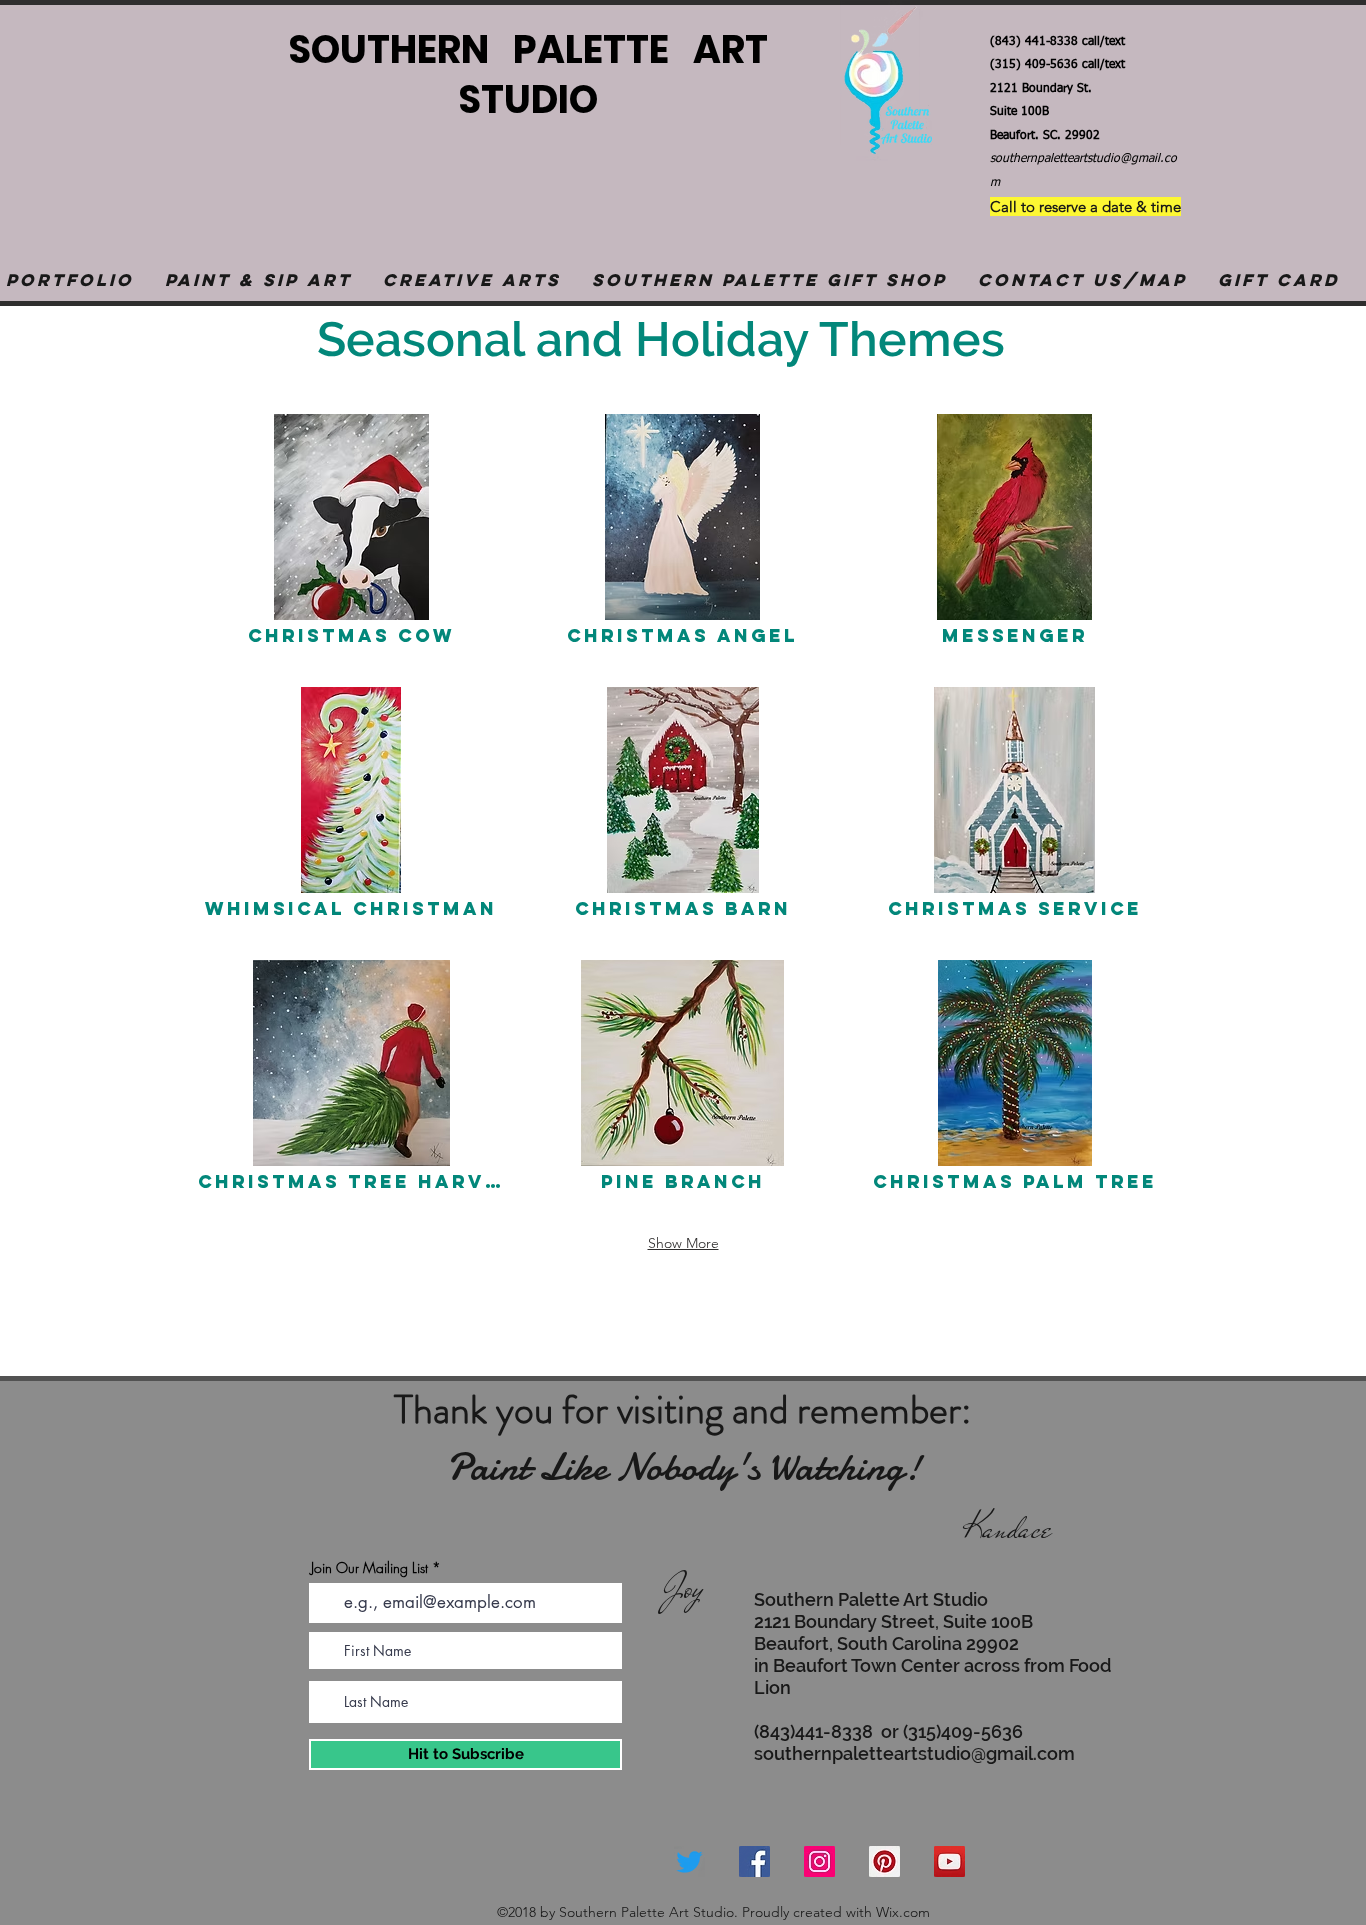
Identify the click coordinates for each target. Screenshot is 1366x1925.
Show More (683, 1243)
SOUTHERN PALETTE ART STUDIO (524, 74)
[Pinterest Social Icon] (884, 1861)
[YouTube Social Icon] (949, 1861)
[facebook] (754, 1861)
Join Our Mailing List (369, 1568)
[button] (258, 280)
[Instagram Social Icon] (819, 1861)
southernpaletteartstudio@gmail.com (914, 1753)
